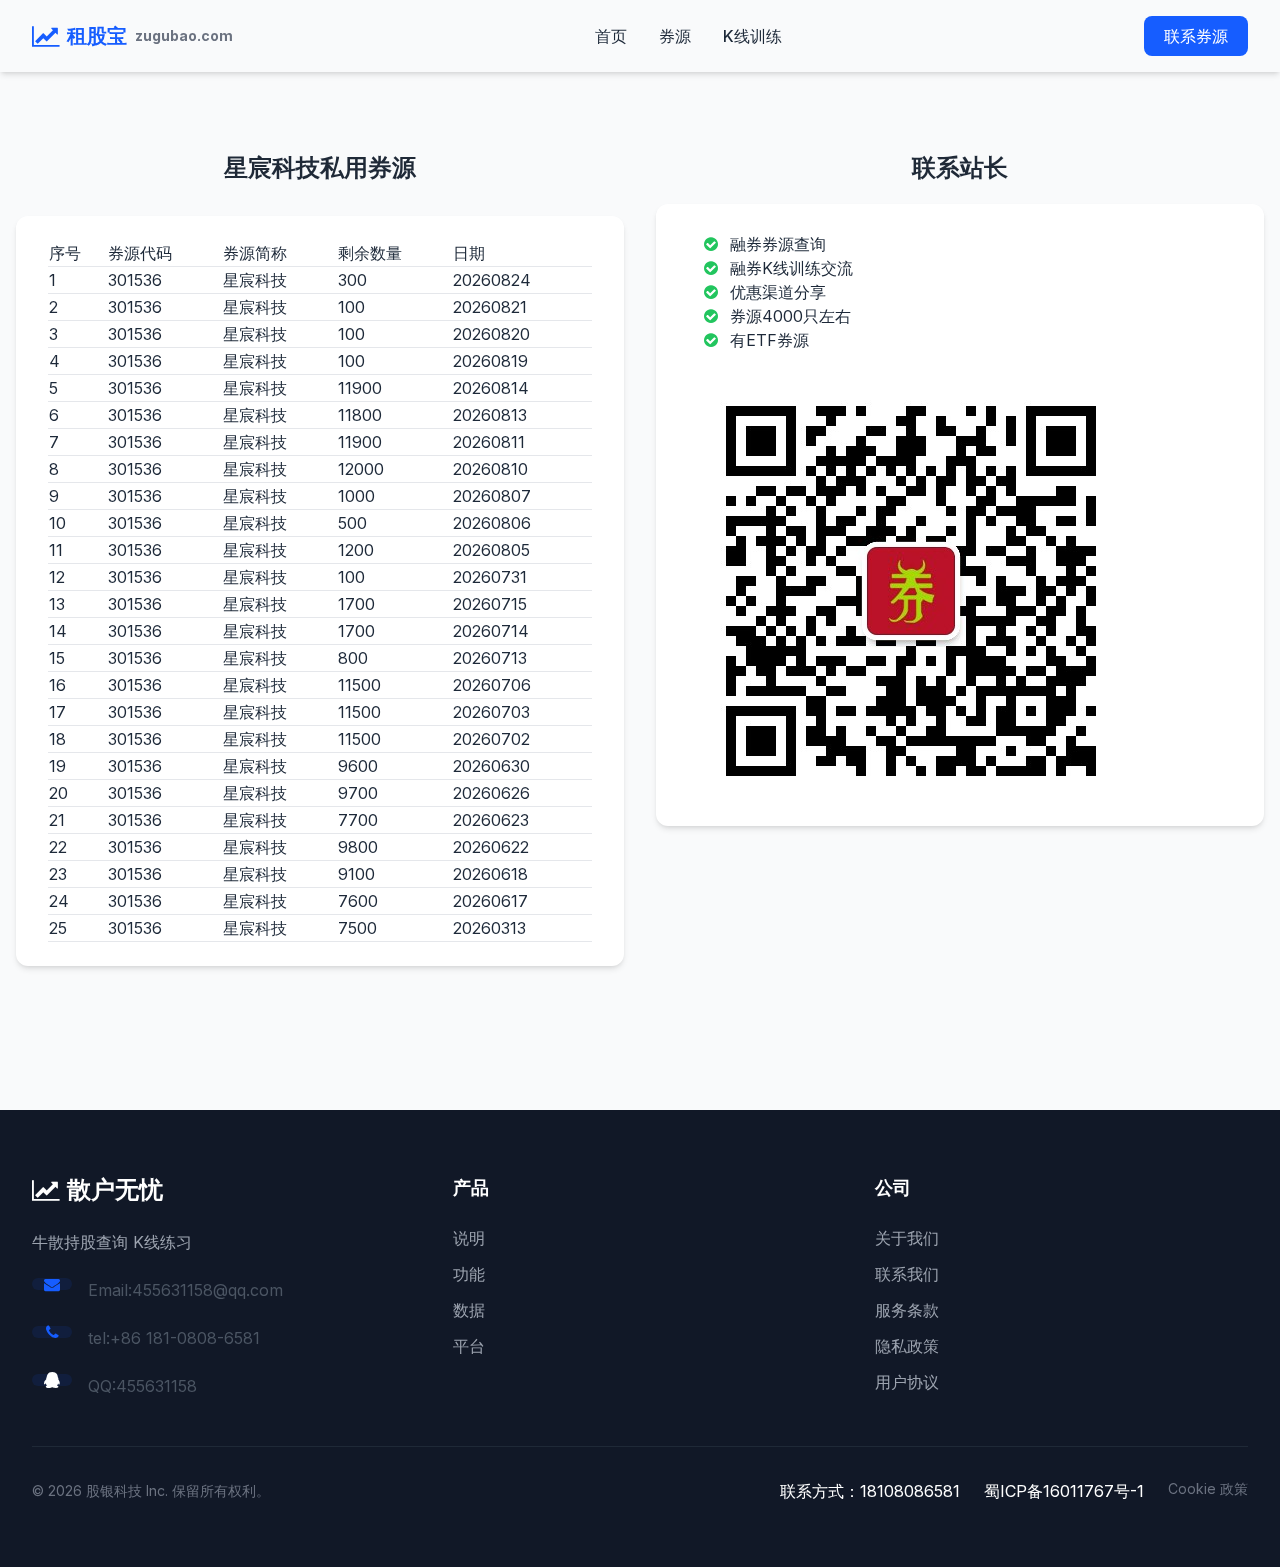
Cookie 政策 (1208, 1488)
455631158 (156, 1386)
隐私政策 (907, 1346)
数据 (469, 1310)
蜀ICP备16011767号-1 (1064, 1491)
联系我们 (907, 1274)
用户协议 (907, 1382)
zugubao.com (184, 35)
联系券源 (1196, 36)
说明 (469, 1238)
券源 (675, 36)
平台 (469, 1346)
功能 (469, 1274)
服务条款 (907, 1310)
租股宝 (97, 36)
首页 (611, 36)
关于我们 (907, 1238)
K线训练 (752, 36)
